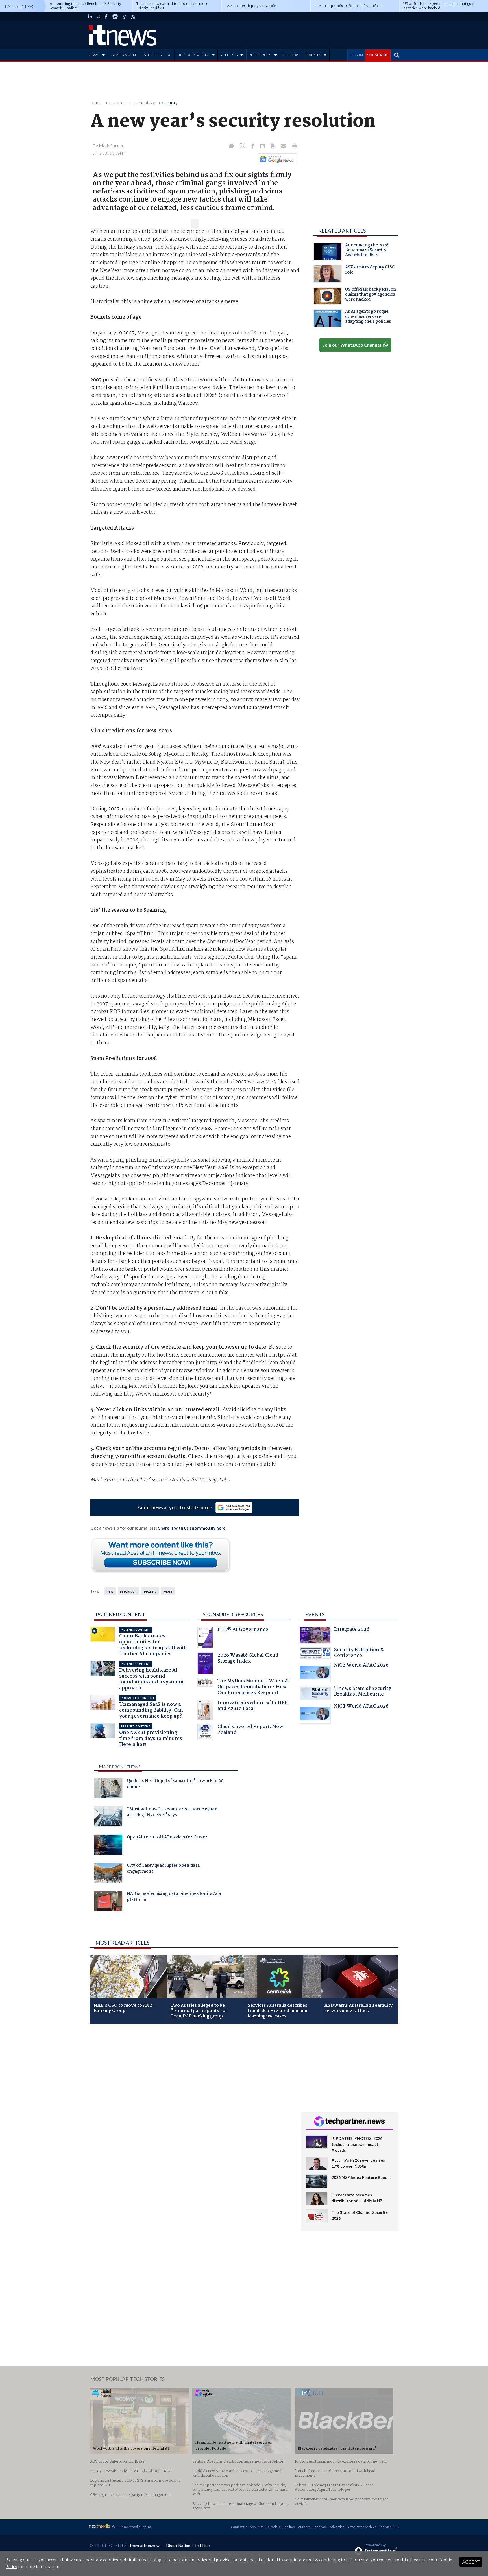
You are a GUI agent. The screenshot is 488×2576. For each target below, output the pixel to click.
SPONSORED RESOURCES (233, 1614)
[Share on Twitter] (243, 146)
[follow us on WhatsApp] (125, 17)
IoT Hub (202, 2545)
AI (170, 55)
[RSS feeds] (133, 17)
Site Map (385, 2527)
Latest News (20, 6)
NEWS (93, 55)
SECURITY (153, 55)
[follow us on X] (98, 17)
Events (315, 1614)
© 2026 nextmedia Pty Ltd (132, 2527)
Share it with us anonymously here (192, 1528)
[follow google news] (115, 17)
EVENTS (314, 55)
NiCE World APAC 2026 (361, 1666)
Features (117, 103)
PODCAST (292, 55)
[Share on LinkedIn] (263, 146)
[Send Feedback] (273, 146)
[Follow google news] (276, 159)
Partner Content (120, 1614)
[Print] (293, 146)
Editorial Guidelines (281, 2527)
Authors (304, 2527)
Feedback (320, 2527)
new (110, 1591)
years (168, 1591)
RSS (396, 2527)
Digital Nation (178, 2545)
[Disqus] (191, 2103)
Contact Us (239, 2527)
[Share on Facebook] (253, 146)
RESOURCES (260, 55)
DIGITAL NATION (193, 55)
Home (96, 103)
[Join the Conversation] (231, 146)
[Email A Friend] (284, 146)
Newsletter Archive (362, 2527)
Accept (471, 2562)
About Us (257, 2527)
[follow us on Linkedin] (90, 17)
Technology (144, 103)
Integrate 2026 (352, 1630)
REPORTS (229, 55)
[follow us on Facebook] (106, 17)
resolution (128, 1591)
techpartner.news (146, 2545)
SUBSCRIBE (378, 55)
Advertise (337, 2527)
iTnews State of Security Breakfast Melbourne (363, 1692)
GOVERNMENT (125, 55)
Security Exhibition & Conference (359, 1653)
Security (170, 103)
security (150, 1591)
